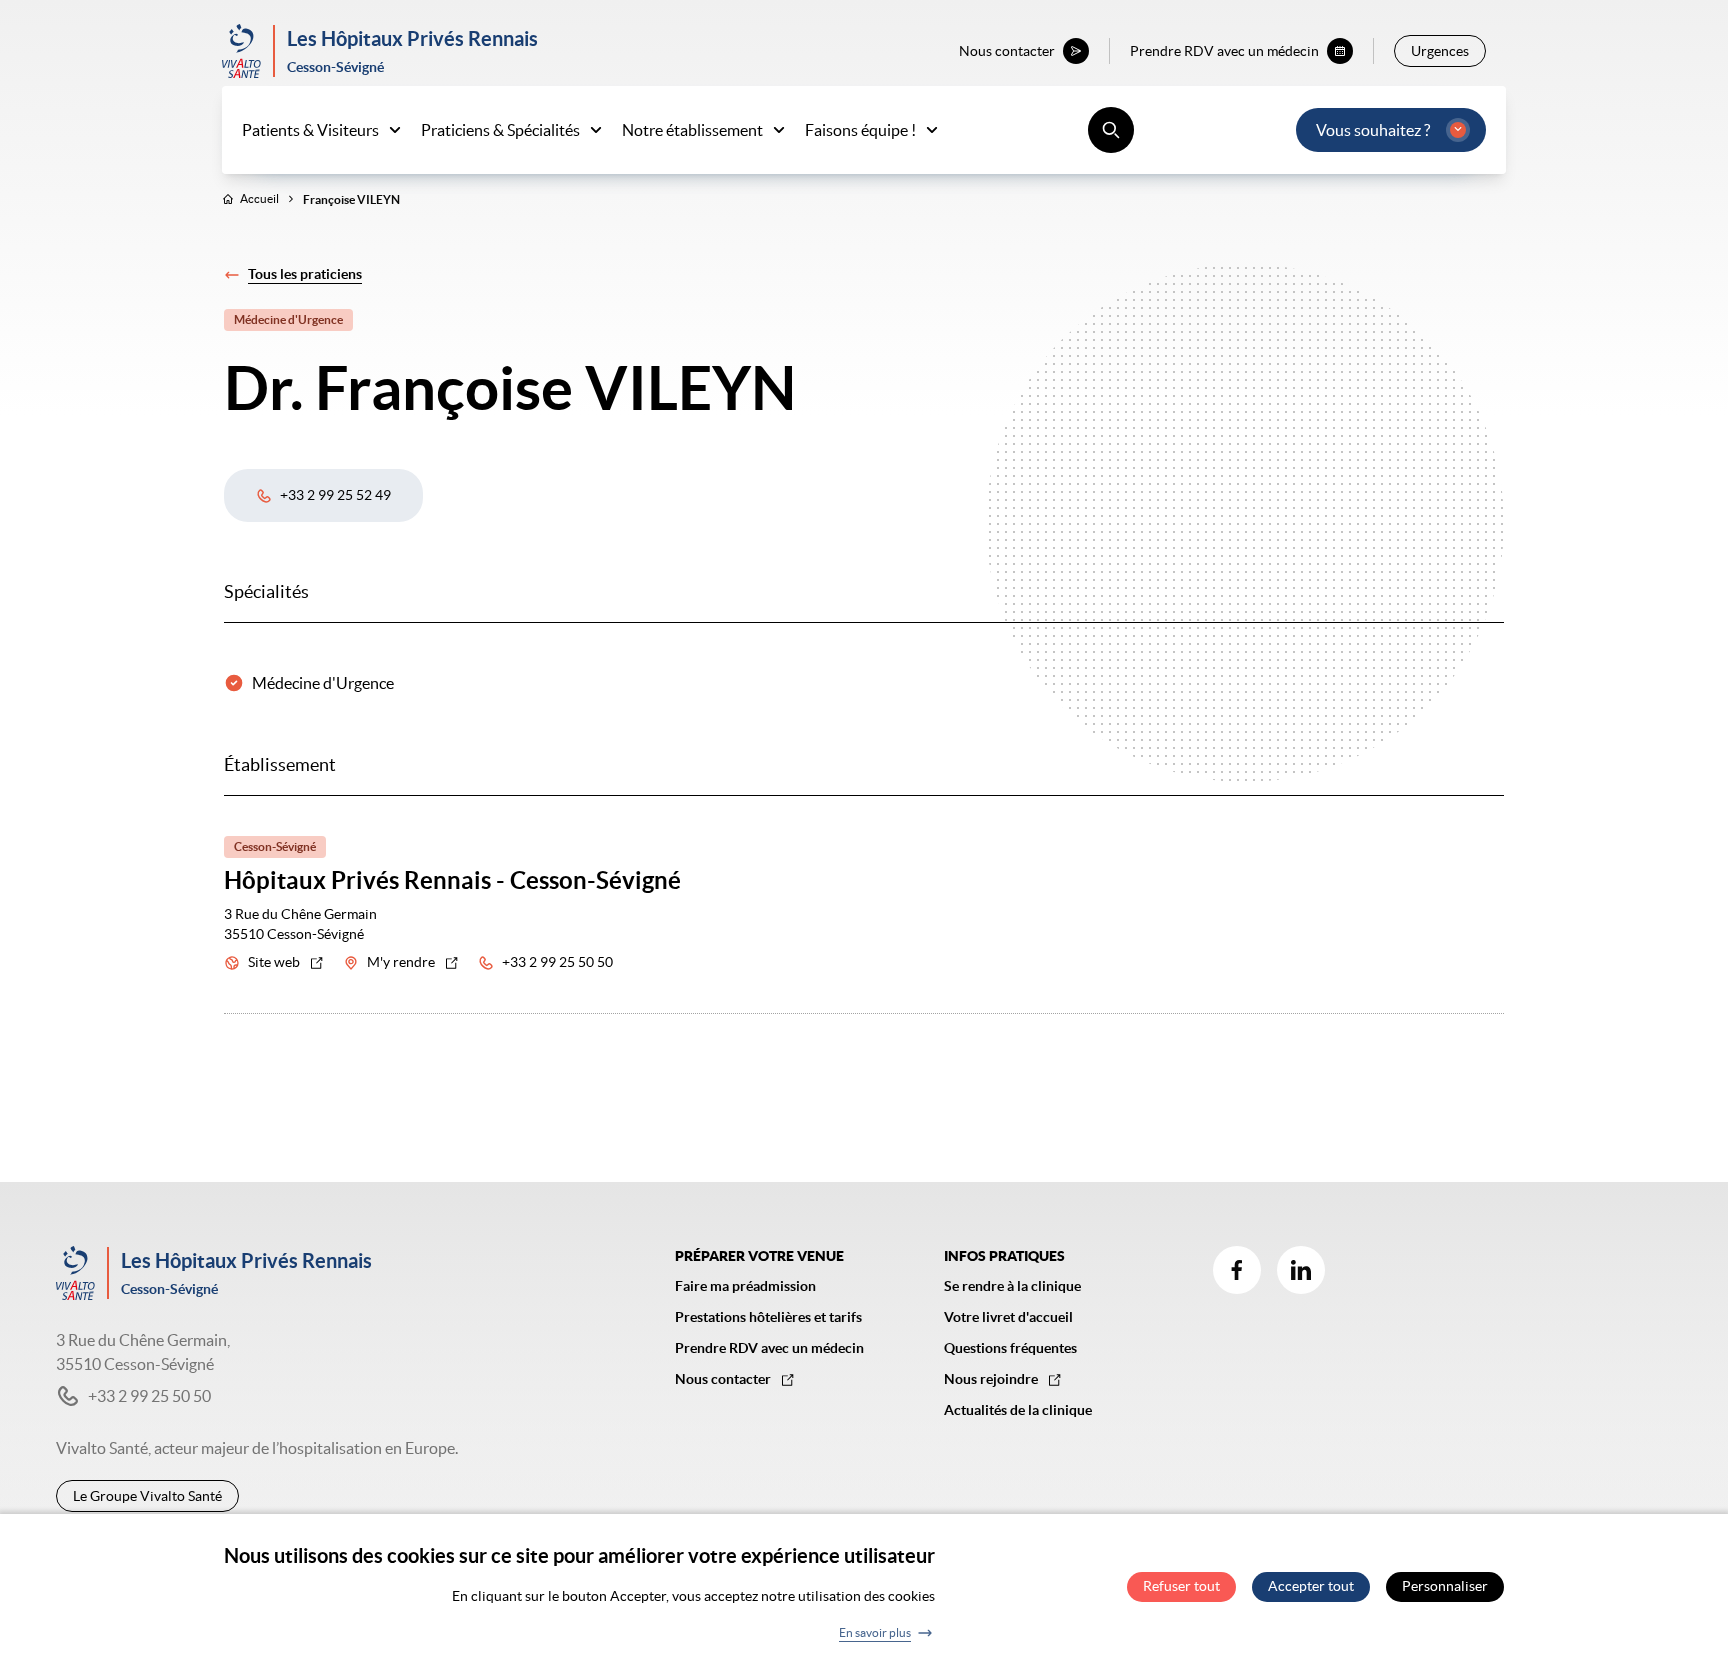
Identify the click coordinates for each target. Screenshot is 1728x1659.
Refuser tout (1181, 1587)
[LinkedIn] (1301, 1270)
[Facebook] (1237, 1270)
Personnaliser (1445, 1587)
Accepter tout (1311, 1587)
